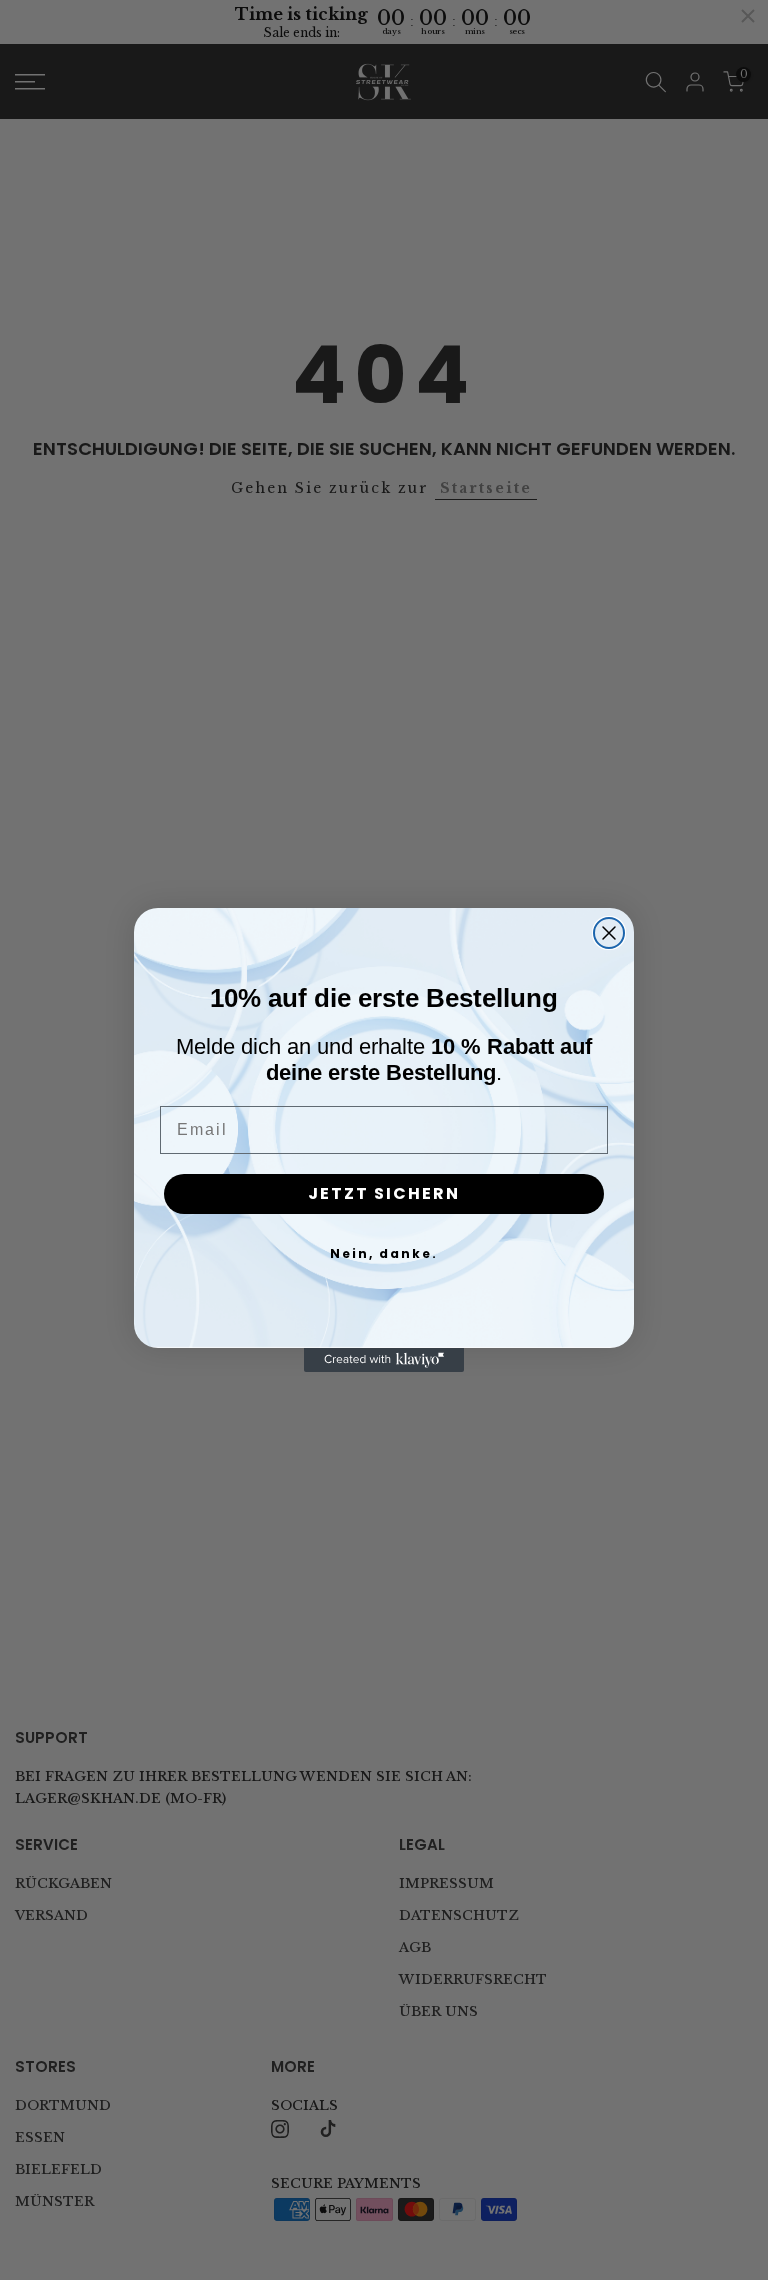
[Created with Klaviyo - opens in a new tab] (384, 1360)
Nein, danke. (384, 1253)
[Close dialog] (609, 933)
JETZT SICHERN (384, 1193)
